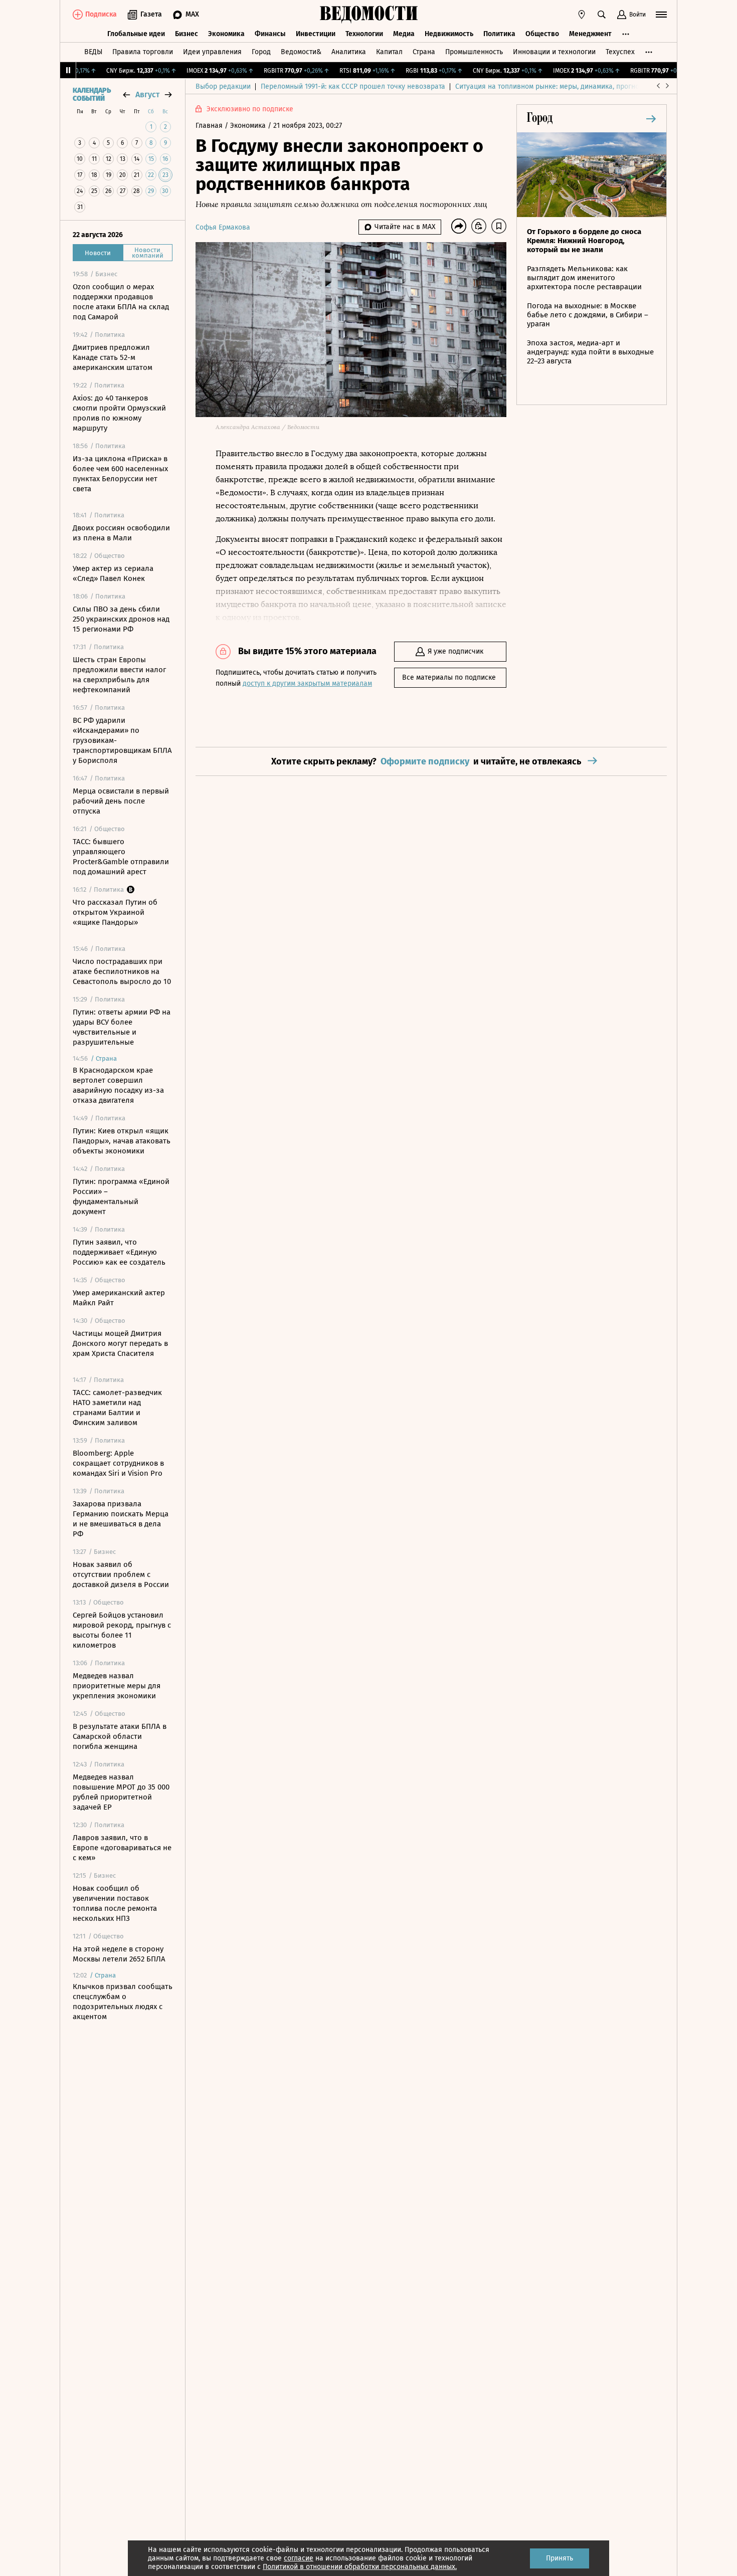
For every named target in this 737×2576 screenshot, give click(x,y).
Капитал (389, 52)
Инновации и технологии (554, 52)
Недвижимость (449, 34)
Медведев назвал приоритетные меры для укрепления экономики (117, 1686)
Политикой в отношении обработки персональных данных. (360, 2567)
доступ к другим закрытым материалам (307, 683)
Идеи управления (212, 52)
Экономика (226, 34)
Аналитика (349, 52)
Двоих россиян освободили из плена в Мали (121, 533)
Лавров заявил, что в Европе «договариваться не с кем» (122, 1848)
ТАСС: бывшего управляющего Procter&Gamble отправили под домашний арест (121, 857)
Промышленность (474, 52)
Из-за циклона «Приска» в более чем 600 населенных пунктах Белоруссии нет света (120, 474)
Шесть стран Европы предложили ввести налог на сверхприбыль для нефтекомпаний (119, 675)
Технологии (364, 34)
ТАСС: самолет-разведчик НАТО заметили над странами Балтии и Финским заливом (117, 1408)
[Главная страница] (368, 15)
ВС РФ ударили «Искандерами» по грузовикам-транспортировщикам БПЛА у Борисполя (122, 740)
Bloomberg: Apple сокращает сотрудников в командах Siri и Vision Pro (118, 1463)
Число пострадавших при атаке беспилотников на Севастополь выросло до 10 (122, 971)
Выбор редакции (223, 86)
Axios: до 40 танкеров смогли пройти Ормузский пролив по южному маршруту (119, 413)
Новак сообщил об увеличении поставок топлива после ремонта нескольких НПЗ (115, 1903)
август (147, 94)
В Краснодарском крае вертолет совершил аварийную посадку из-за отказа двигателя (118, 1085)
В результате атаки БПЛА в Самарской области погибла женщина (120, 1736)
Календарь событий (92, 95)
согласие (299, 2558)
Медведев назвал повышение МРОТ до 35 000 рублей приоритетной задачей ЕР (121, 1792)
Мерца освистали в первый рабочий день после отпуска (121, 801)
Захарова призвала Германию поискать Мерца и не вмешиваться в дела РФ (121, 1519)
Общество (542, 34)
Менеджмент (590, 34)
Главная (210, 126)
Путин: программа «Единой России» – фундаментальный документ (121, 1197)
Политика (499, 34)
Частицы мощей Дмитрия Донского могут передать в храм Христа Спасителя (120, 1343)
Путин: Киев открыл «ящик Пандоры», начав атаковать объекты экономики (122, 1141)
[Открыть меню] (661, 15)
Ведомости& (301, 52)
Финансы (270, 34)
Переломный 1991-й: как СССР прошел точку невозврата (353, 86)
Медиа (404, 34)
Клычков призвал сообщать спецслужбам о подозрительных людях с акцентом (123, 2002)
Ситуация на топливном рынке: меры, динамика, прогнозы (551, 86)
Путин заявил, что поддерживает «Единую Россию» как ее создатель (119, 1252)
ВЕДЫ (93, 52)
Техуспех (620, 52)
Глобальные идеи (136, 34)
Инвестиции (316, 34)
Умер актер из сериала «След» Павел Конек (113, 573)
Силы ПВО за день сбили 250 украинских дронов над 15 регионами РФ (121, 619)
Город (261, 52)
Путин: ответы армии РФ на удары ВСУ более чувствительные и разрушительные (122, 1027)
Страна (424, 52)
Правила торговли (143, 52)
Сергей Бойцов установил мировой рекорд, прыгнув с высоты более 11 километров (122, 1630)
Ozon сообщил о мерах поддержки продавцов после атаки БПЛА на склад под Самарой (121, 302)
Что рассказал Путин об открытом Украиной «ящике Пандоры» (115, 912)
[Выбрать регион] (582, 15)
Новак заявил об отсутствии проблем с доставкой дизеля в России (121, 1574)
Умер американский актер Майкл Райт (119, 1298)
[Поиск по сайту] (602, 15)
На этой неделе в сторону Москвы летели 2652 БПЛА (119, 1954)
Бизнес (187, 34)
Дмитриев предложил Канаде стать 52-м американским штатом (113, 357)
